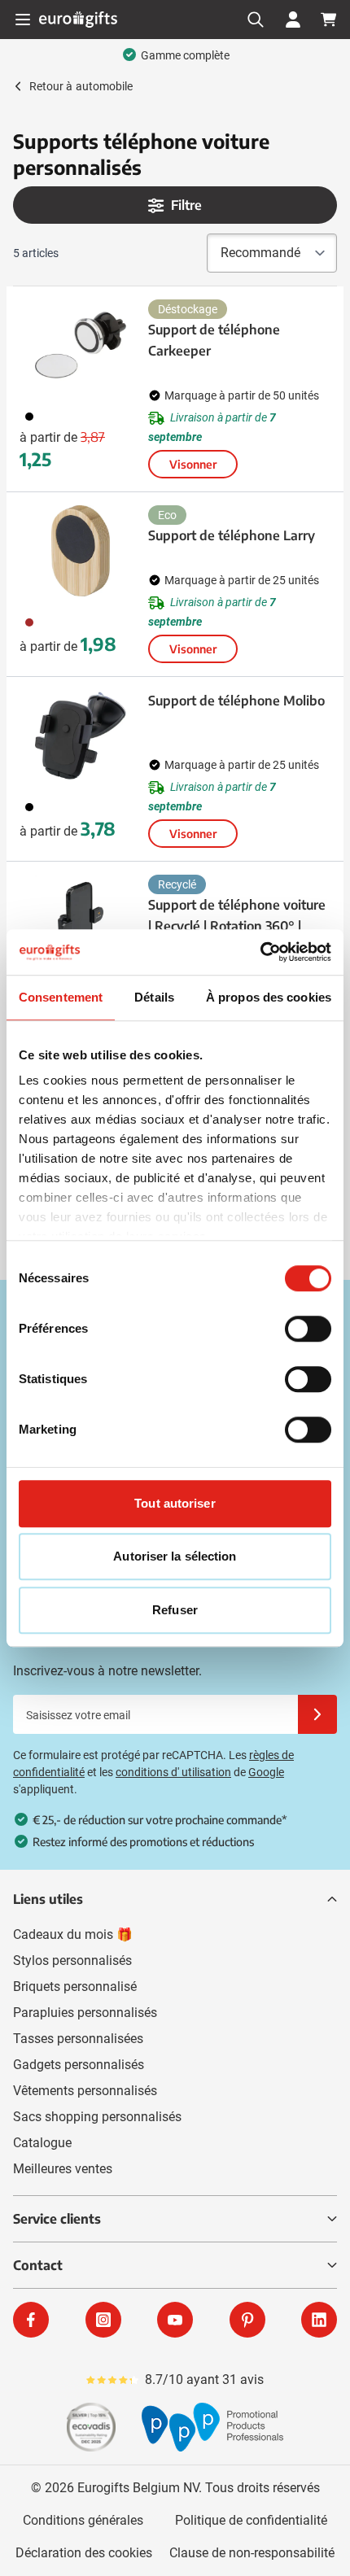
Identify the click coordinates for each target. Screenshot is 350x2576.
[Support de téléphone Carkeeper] (81, 345)
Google (266, 1772)
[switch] (308, 1329)
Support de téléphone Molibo (236, 701)
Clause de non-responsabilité (252, 2553)
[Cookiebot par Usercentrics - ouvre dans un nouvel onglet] (260, 952)
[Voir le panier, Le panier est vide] (329, 20)
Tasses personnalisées (78, 2039)
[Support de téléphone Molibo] (81, 736)
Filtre (186, 205)
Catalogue (42, 2143)
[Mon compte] (293, 20)
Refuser (175, 1610)
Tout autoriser (175, 1503)
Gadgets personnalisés (79, 2065)
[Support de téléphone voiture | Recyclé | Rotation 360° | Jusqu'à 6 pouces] (81, 920)
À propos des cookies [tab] (269, 997)
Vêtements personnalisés (85, 2091)
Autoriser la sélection (175, 1556)
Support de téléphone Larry (232, 535)
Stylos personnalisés (72, 1960)
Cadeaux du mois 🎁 (73, 1934)
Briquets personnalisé (75, 1987)
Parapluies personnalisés (85, 2013)
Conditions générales (83, 2520)
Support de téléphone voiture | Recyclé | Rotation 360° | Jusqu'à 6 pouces (237, 926)
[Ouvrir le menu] (23, 20)
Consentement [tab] (61, 997)
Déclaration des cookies (84, 2553)
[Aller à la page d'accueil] (78, 19)
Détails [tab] (154, 997)
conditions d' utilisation (173, 1772)
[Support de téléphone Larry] (81, 551)
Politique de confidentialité (251, 2520)
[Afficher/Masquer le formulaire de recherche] (256, 20)
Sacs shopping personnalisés (97, 2117)
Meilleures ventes (63, 2169)
